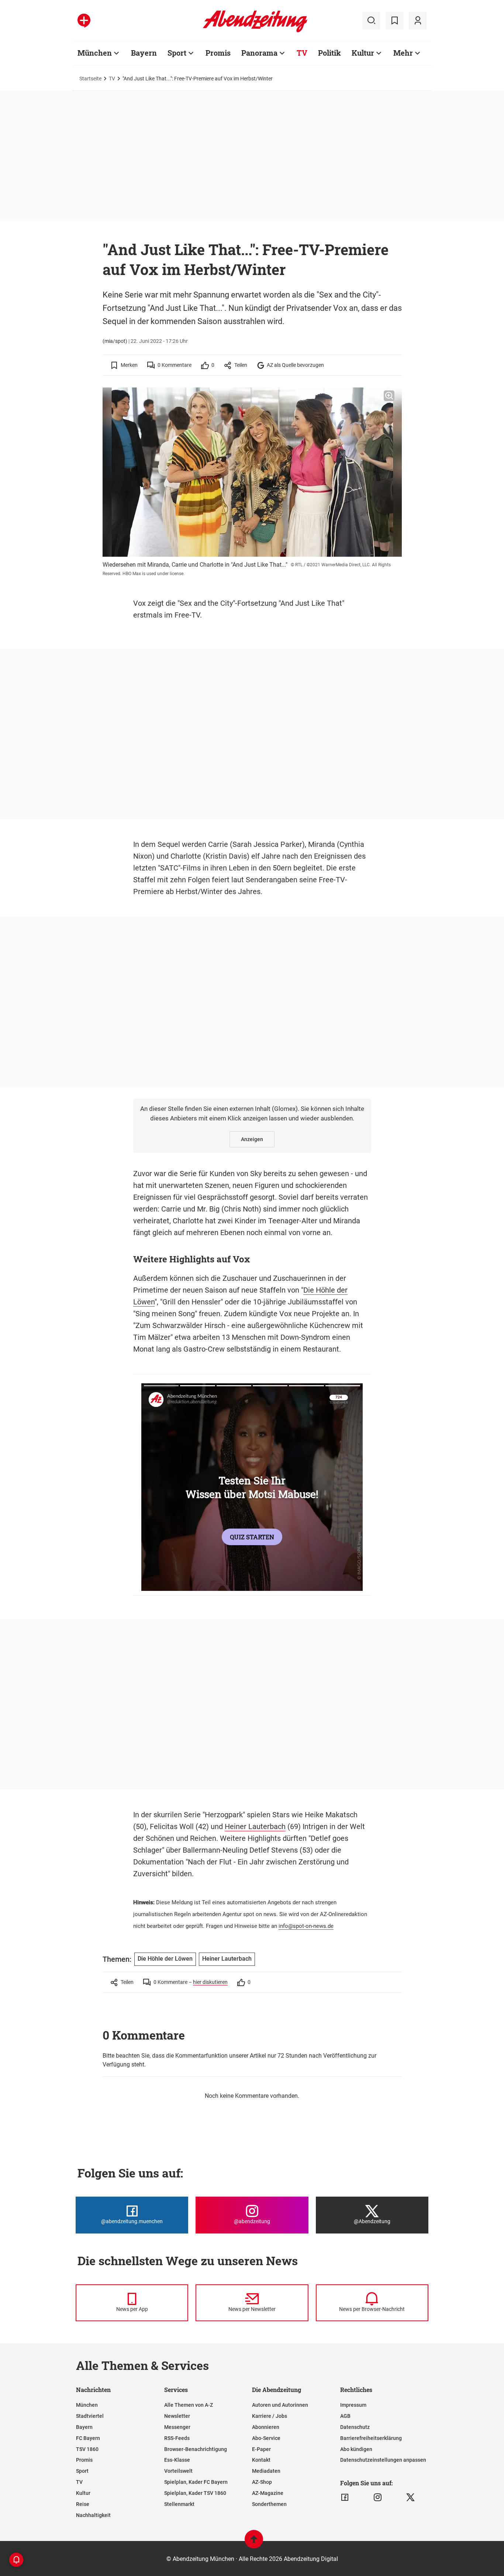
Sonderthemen (269, 2504)
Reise (83, 2504)
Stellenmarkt (179, 2504)
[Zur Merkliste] (394, 21)
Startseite (90, 79)
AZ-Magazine (268, 2493)
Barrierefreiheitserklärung (371, 2438)
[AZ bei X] (410, 2497)
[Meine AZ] (418, 21)
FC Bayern (88, 2438)
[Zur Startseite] (255, 31)
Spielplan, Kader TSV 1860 (195, 2493)
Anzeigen (252, 1139)
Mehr (403, 53)
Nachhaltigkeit (93, 2515)
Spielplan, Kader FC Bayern (196, 2482)
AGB (345, 2416)
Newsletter (177, 2416)
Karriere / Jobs (270, 2416)
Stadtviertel (90, 2416)
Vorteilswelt (178, 2471)
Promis (218, 53)
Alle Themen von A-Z (189, 2405)
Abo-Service (266, 2438)
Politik (329, 53)
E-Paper (261, 2449)
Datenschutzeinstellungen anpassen (383, 2460)
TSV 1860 (87, 2449)
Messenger (177, 2427)
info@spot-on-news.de (306, 1926)
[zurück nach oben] (254, 2543)
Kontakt (261, 2460)
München (95, 53)
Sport (177, 53)
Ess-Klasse (177, 2460)
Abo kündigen (356, 2449)
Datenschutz (355, 2427)
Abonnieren (266, 2427)
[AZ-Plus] (84, 21)
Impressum (353, 2405)
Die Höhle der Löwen (165, 1959)
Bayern (144, 53)
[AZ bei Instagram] (378, 2497)
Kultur (363, 53)
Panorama (259, 53)
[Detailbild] (389, 396)
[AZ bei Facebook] (345, 2497)
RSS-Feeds (177, 2438)
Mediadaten (266, 2471)
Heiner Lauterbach (255, 1826)
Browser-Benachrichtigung (196, 2449)
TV (302, 53)
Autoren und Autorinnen (280, 2405)
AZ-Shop (262, 2482)
